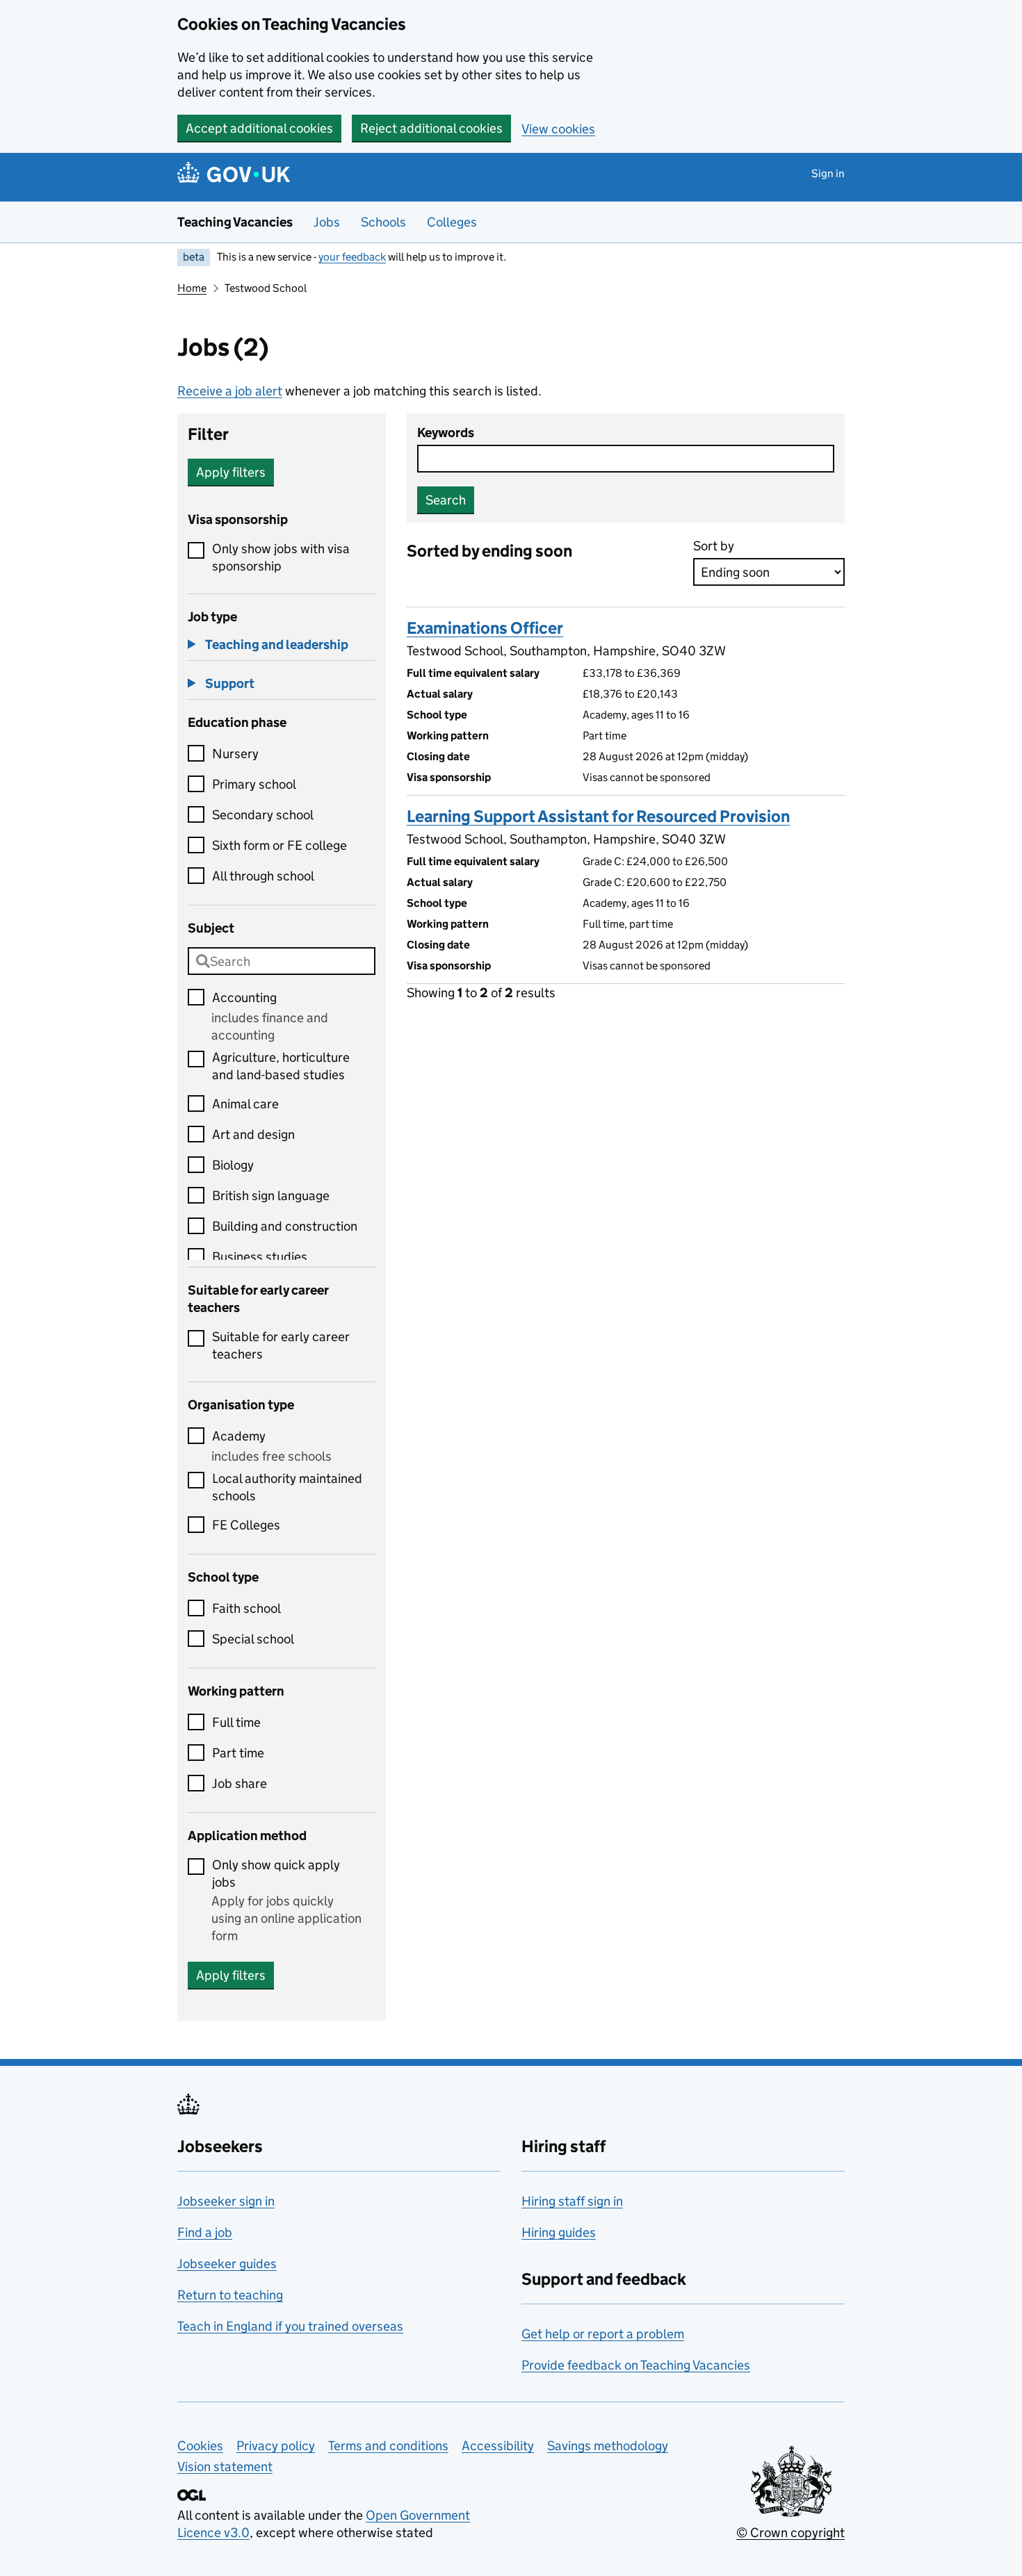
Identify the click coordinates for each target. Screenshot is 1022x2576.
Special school (253, 1639)
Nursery (235, 754)
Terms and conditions (388, 2446)
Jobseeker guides (227, 2264)
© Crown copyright (790, 2533)
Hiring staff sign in (572, 2201)
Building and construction (285, 1226)
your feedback (352, 257)
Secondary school (263, 815)
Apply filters (231, 472)
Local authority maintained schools (287, 1487)
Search (446, 500)
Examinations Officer (485, 628)
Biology (233, 1165)
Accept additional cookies (259, 128)
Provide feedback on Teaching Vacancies (636, 2365)
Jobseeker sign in (226, 2201)
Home (192, 288)
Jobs (327, 222)
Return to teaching (230, 2295)
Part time (238, 1753)
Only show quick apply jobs (276, 1873)
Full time (236, 1722)
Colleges (452, 222)
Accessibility (498, 2446)
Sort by (714, 546)
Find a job (205, 2232)
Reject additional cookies (431, 128)
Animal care (245, 1104)
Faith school (246, 1608)
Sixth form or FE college (279, 845)
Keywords (446, 433)
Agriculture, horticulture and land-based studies (281, 1066)
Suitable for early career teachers (281, 1345)
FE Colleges (246, 1525)
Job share (240, 1783)
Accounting (244, 998)
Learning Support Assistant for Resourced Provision (598, 816)
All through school (263, 876)
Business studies (260, 1257)
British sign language (271, 1196)
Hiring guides (559, 2232)
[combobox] (282, 961)
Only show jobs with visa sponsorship (281, 557)
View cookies (558, 129)
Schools (383, 222)
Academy (239, 1436)
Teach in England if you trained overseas (290, 2326)
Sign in (828, 173)
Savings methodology (608, 2446)
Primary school (254, 784)
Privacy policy (276, 2446)
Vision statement (225, 2467)
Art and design (253, 1134)
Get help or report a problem (603, 2334)
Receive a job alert (230, 391)
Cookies (200, 2446)
